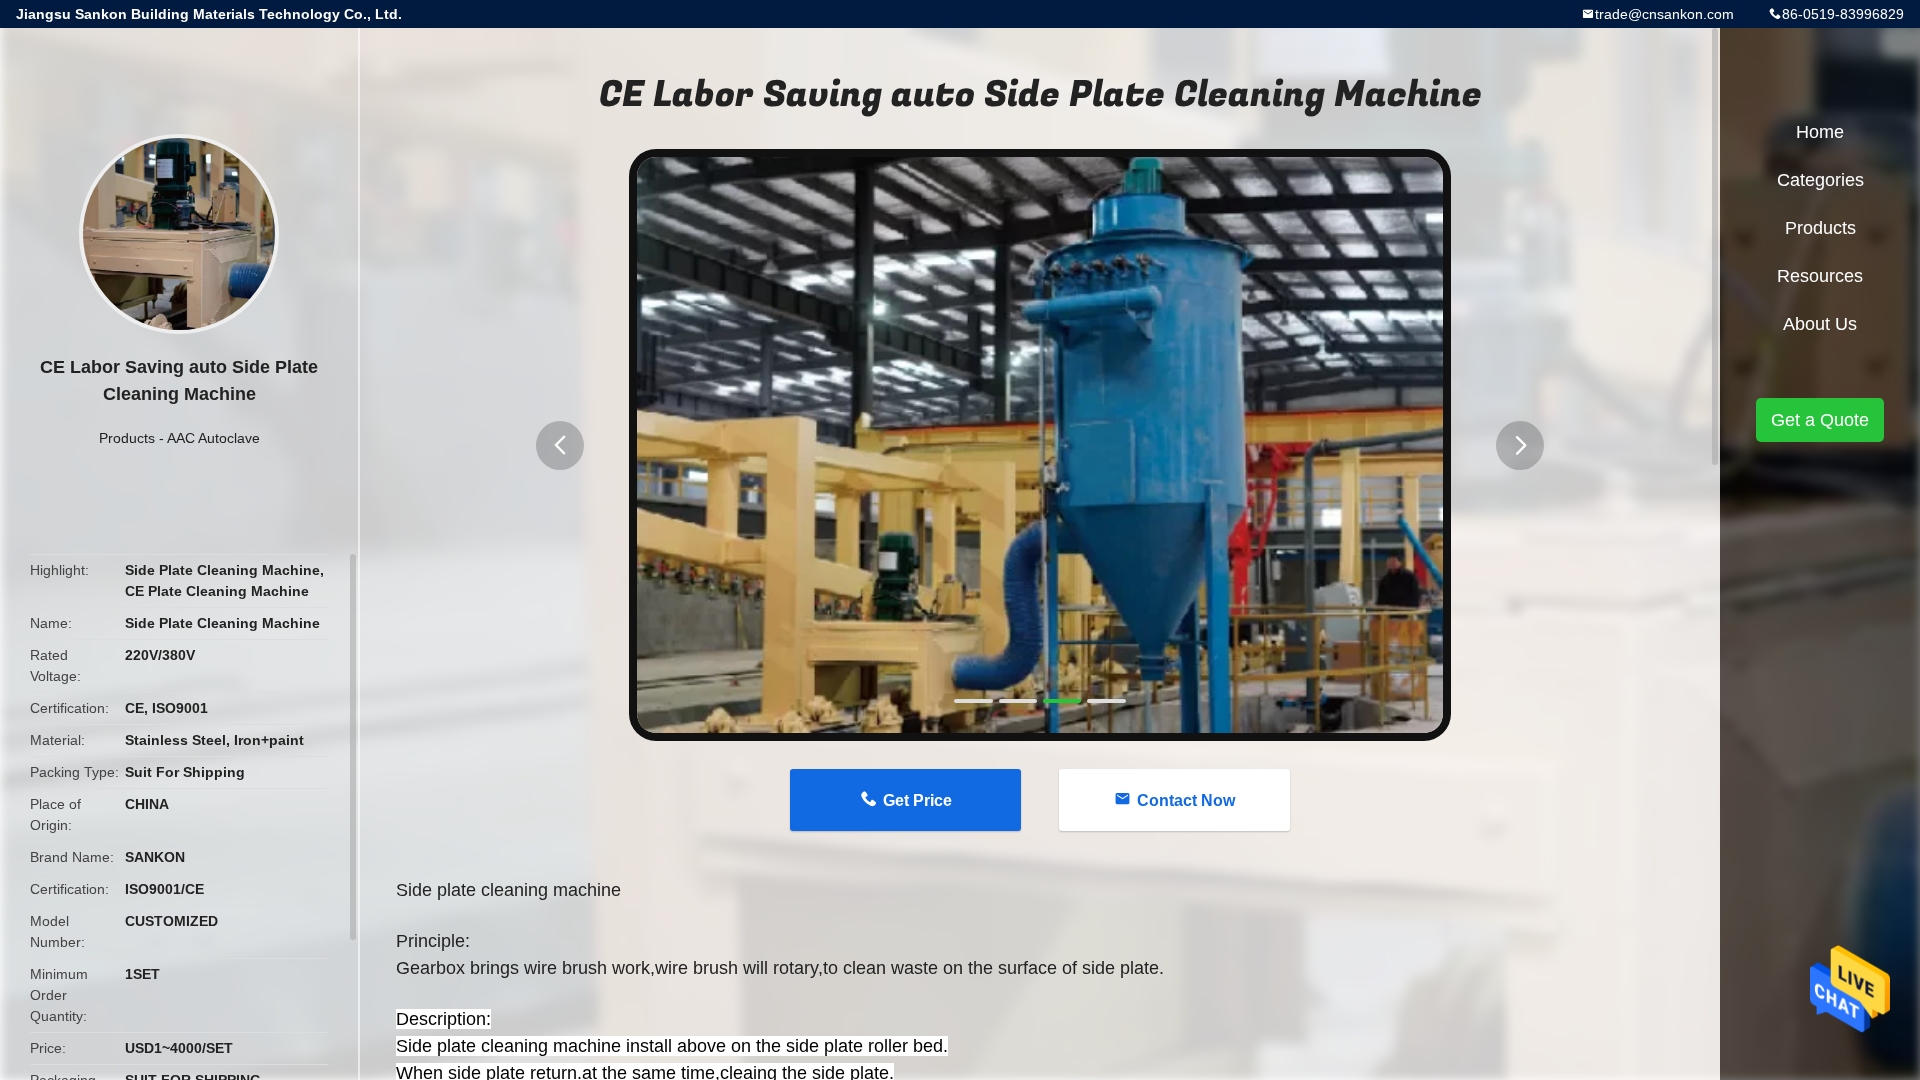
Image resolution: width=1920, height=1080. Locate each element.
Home (1820, 132)
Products (127, 438)
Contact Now (1186, 800)
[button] (560, 445)
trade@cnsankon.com (1664, 14)
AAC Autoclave (213, 438)
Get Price (917, 800)
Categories (1820, 180)
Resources (1820, 276)
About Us (1820, 324)
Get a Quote (1820, 420)
